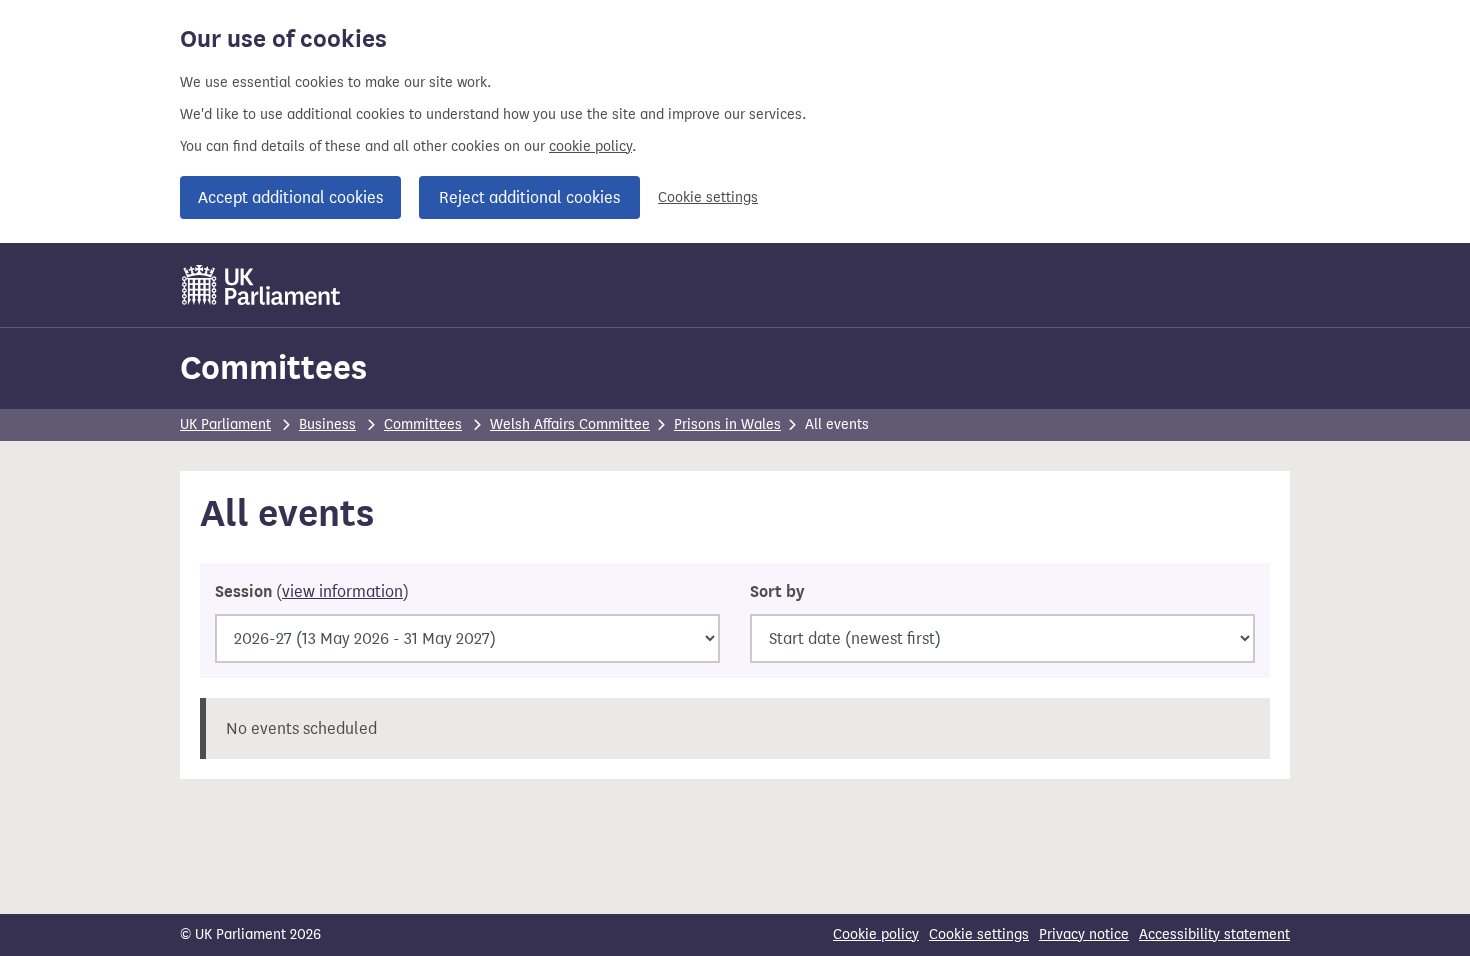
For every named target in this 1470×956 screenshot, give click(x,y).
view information (342, 591)
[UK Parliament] (261, 285)
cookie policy (590, 146)
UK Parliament (225, 424)
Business (327, 424)
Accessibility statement (1214, 934)
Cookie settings (708, 197)
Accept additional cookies (290, 197)
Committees (273, 367)
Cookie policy (876, 934)
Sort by (777, 592)
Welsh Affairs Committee (570, 424)
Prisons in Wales (727, 424)
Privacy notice (1084, 934)
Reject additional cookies (529, 197)
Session (312, 592)
